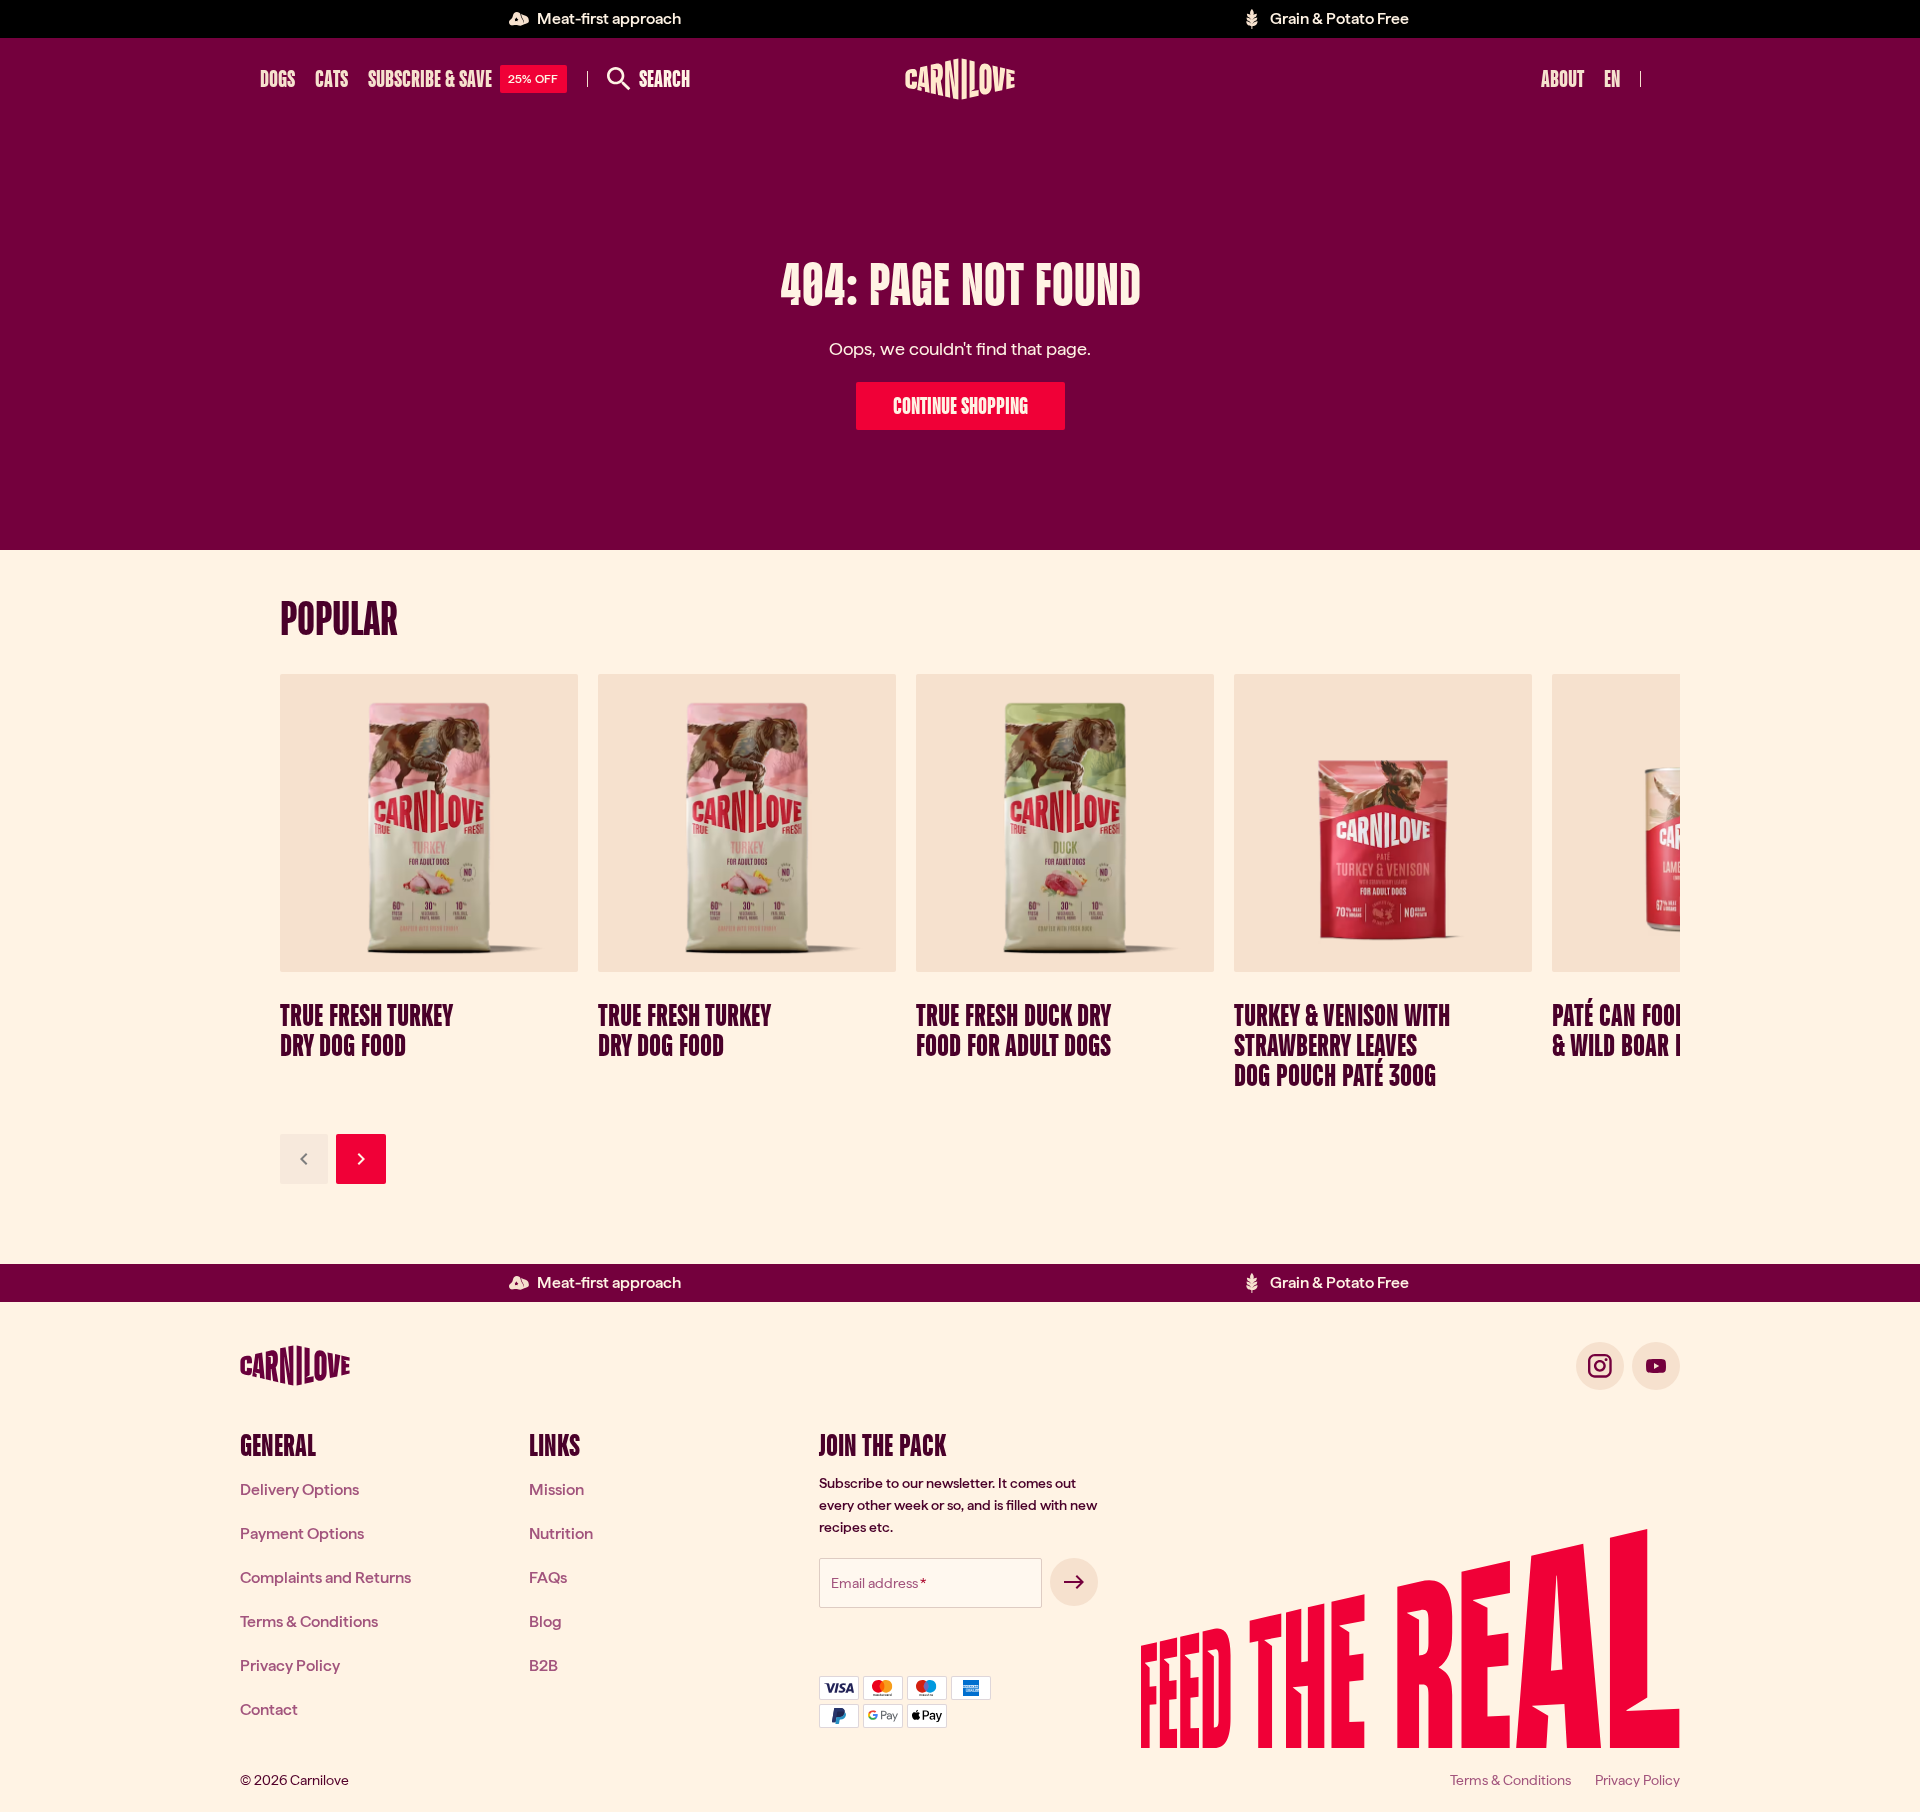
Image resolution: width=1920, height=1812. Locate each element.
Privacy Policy (290, 1665)
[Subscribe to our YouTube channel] (1656, 1366)
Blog (545, 1621)
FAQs (548, 1577)
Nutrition (561, 1533)
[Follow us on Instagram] (1600, 1366)
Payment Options (302, 1533)
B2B (543, 1665)
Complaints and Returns (325, 1577)
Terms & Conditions (309, 1621)
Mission (556, 1489)
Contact (269, 1709)
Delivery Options (299, 1489)
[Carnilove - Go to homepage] (960, 79)
